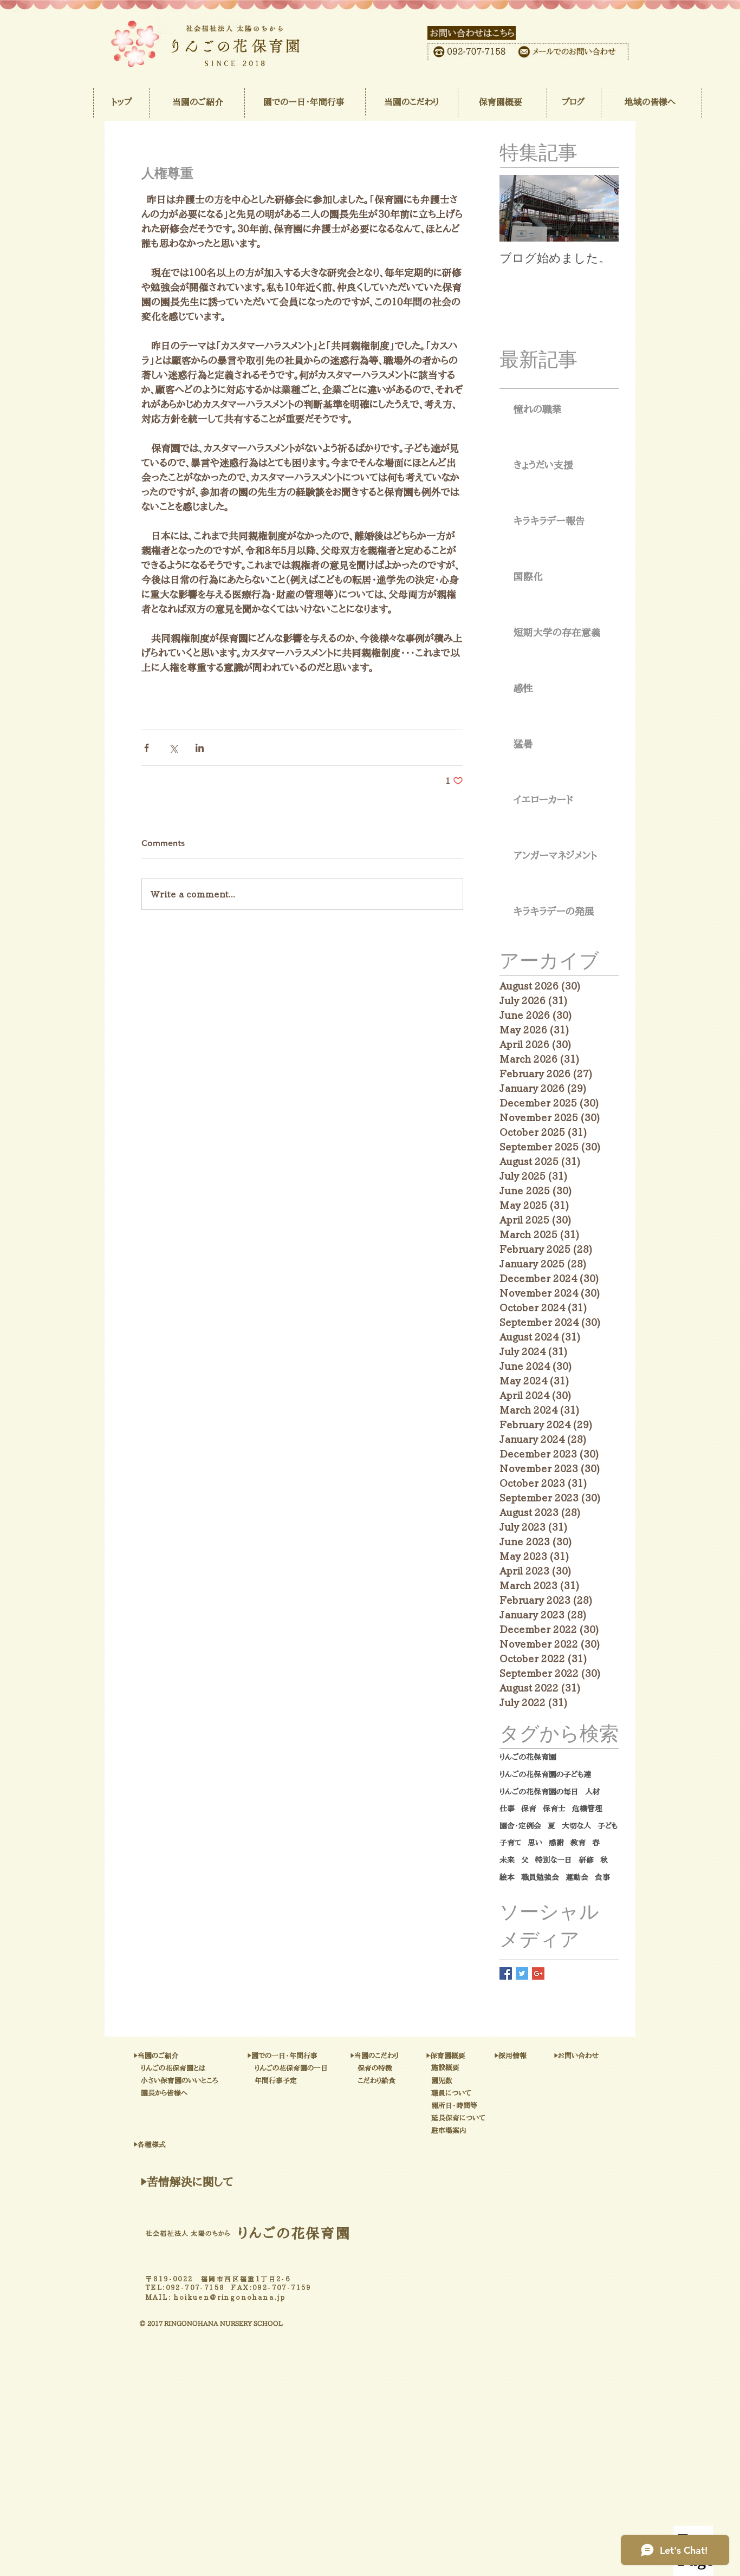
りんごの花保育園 (528, 1757)
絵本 (507, 1877)
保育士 (554, 1809)
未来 (507, 1860)
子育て (510, 1843)
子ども (608, 1826)
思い (535, 1843)
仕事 (507, 1809)
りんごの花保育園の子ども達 (545, 1774)
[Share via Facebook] (147, 748)
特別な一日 (554, 1860)
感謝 (556, 1843)
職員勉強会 (540, 1877)
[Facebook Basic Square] (506, 1973)
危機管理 (587, 1809)
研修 (586, 1860)
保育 (529, 1809)
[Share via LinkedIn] (200, 748)
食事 (602, 1877)
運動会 (577, 1877)
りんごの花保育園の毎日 (539, 1792)
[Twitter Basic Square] (522, 1973)
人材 (593, 1792)
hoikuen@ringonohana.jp (230, 2297)
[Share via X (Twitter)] (173, 748)
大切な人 (576, 1826)
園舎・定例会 (520, 1826)
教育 (578, 1843)
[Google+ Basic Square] (538, 1973)
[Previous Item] (517, 209)
